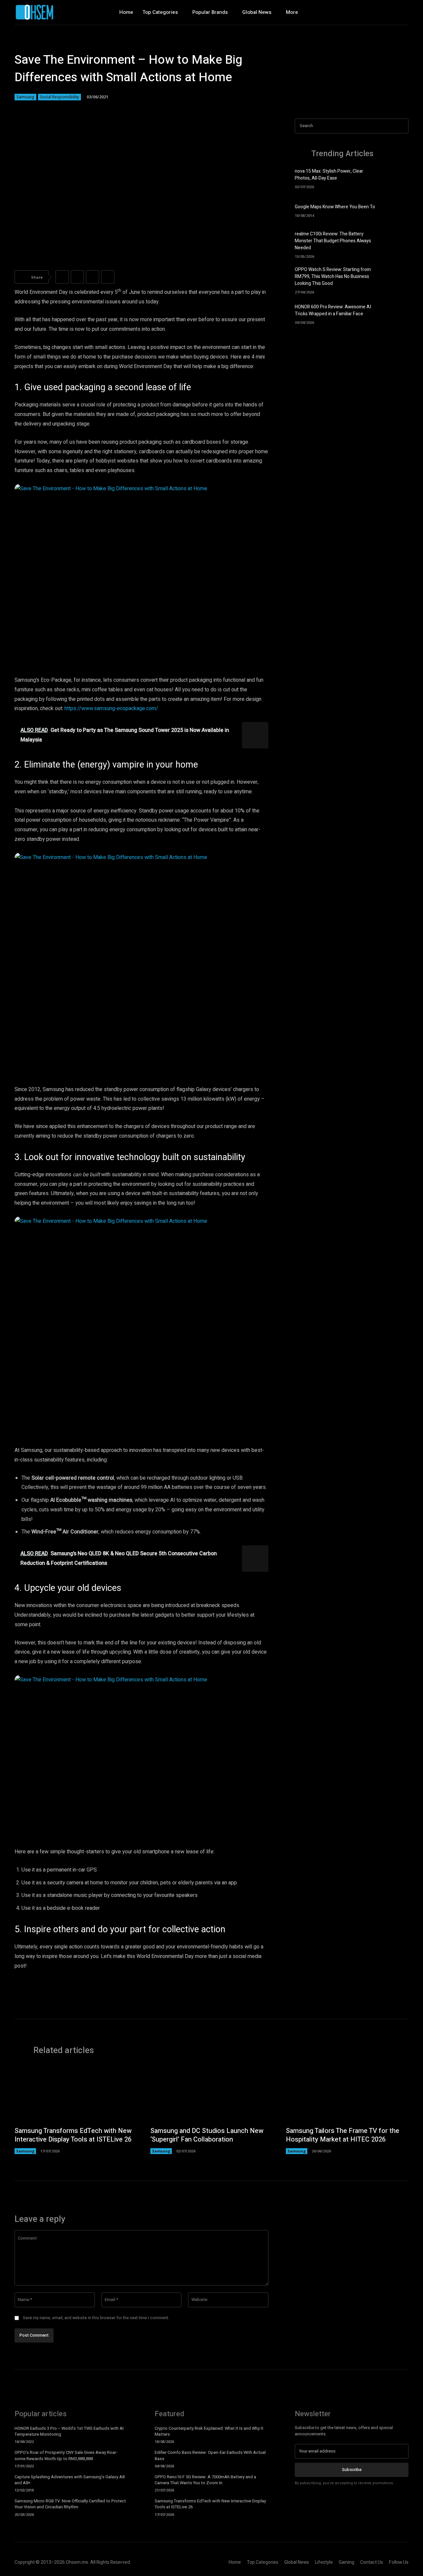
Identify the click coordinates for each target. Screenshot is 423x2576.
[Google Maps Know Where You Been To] (397, 210)
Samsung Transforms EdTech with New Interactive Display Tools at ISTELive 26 (73, 2135)
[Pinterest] (93, 277)
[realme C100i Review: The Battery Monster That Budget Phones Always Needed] (397, 242)
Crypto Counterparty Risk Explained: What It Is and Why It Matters (209, 2431)
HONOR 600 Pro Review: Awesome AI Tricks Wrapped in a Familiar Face (333, 310)
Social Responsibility (59, 97)
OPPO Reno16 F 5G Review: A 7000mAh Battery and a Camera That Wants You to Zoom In (205, 2480)
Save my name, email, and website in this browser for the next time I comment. (96, 2318)
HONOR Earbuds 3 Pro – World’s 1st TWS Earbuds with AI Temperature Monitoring (69, 2431)
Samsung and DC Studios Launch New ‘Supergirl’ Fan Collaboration (207, 2135)
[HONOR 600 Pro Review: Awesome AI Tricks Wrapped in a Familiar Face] (397, 313)
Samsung (25, 97)
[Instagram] (389, 12)
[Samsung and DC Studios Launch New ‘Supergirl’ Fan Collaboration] (212, 2094)
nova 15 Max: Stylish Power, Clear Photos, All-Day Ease (329, 175)
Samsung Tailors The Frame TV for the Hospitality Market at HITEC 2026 (343, 2135)
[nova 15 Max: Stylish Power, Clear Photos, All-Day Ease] (397, 178)
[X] (403, 12)
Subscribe (352, 2470)
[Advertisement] (352, 388)
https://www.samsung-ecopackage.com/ (111, 708)
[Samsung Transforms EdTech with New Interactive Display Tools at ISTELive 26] (76, 2094)
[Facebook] (375, 12)
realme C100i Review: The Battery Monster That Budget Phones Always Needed (333, 241)
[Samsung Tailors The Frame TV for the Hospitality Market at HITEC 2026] (347, 2094)
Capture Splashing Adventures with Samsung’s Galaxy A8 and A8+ (70, 2480)
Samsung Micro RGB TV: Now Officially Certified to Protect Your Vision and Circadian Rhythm (70, 2504)
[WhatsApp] (108, 277)
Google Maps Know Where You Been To (335, 207)
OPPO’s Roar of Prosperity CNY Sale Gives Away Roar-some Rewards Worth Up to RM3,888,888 (66, 2455)
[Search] (402, 126)
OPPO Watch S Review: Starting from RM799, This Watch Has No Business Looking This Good (333, 276)
